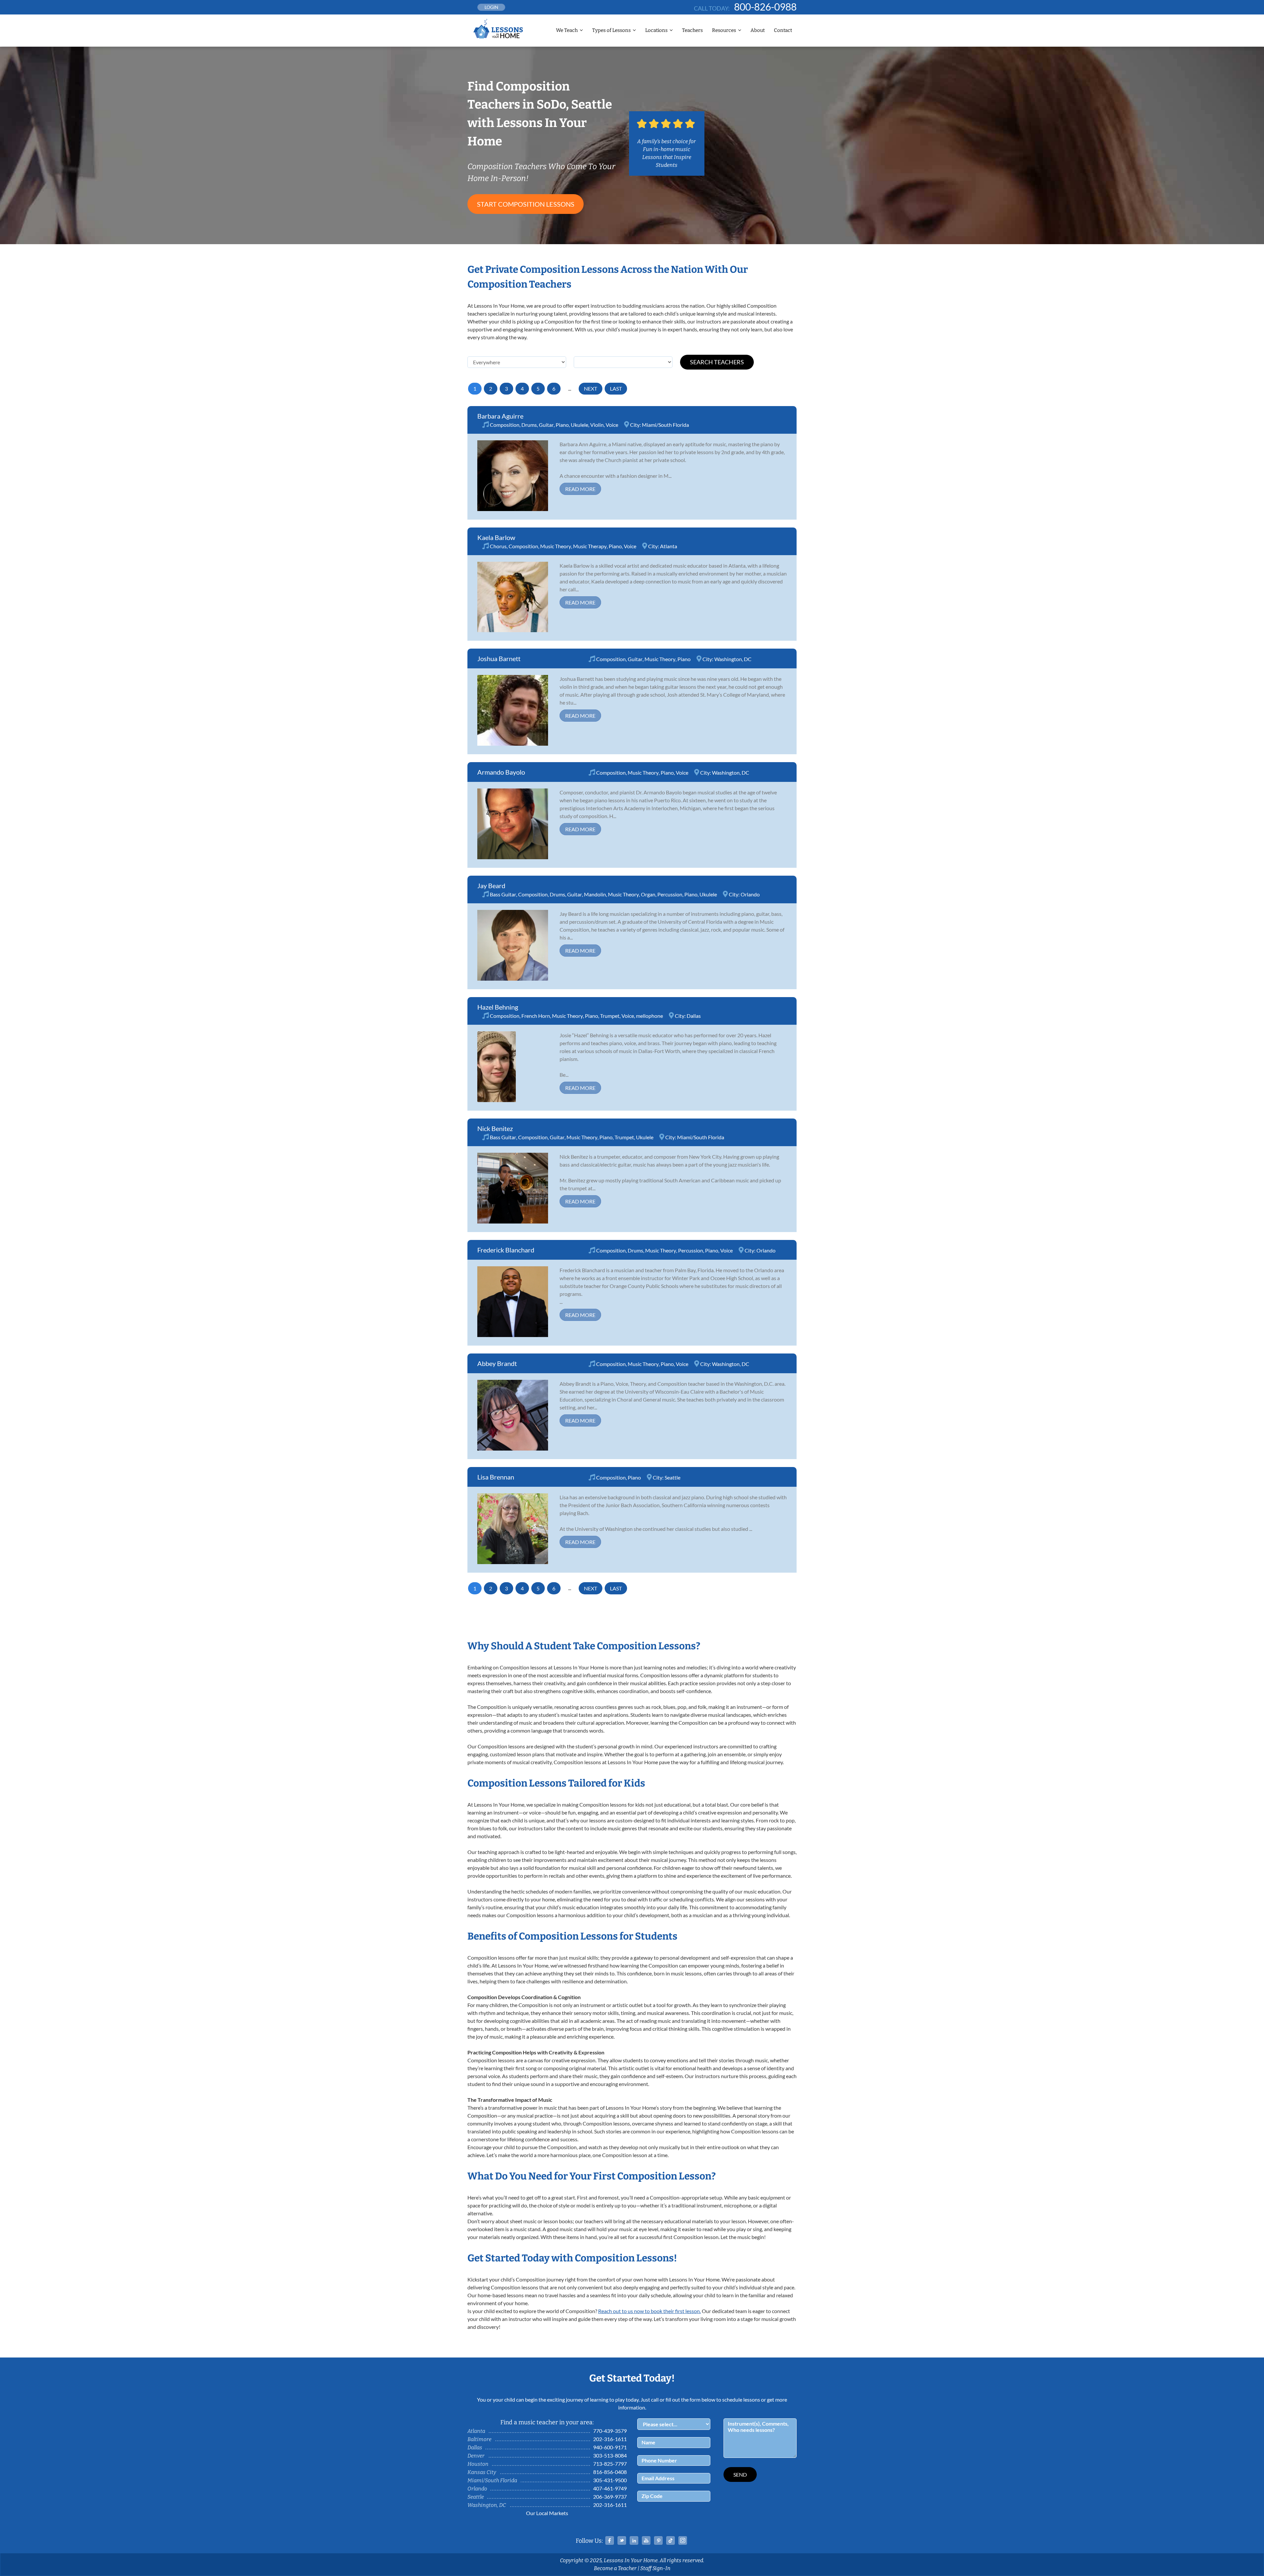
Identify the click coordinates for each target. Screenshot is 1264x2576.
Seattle (672, 1477)
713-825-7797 (610, 2464)
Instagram (683, 2540)
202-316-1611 (610, 2439)
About (758, 30)
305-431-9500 (610, 2480)
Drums (529, 425)
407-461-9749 (610, 2488)
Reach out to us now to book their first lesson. (649, 2311)
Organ (648, 894)
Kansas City (482, 2472)
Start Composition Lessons (526, 204)
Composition (505, 425)
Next (591, 388)
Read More (580, 489)
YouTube (646, 2540)
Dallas (694, 1016)
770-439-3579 (610, 2431)
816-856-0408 (610, 2472)
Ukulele (579, 425)
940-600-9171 (610, 2447)
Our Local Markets (547, 2513)
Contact (783, 30)
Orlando (750, 894)
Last (616, 388)
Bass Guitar (503, 894)
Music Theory (556, 546)
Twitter (622, 2540)
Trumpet (610, 1016)
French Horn (536, 1016)
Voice (612, 425)
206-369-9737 (610, 2497)
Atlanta (669, 546)
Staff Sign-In (655, 2568)
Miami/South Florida (665, 425)
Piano (562, 425)
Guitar (546, 425)
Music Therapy (590, 546)
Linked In (634, 2540)
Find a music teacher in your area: (547, 2422)
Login (491, 7)
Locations (656, 30)
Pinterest (658, 2540)
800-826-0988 (765, 7)
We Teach (567, 30)
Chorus (498, 546)
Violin (597, 425)
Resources (724, 30)
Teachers (692, 30)
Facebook (610, 2540)
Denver (476, 2456)
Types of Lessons (611, 30)
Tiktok (671, 2540)
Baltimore (479, 2439)
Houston (478, 2464)
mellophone (649, 1016)
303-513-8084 (610, 2455)
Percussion (670, 894)
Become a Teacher (615, 2568)
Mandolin (595, 894)
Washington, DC (733, 659)
